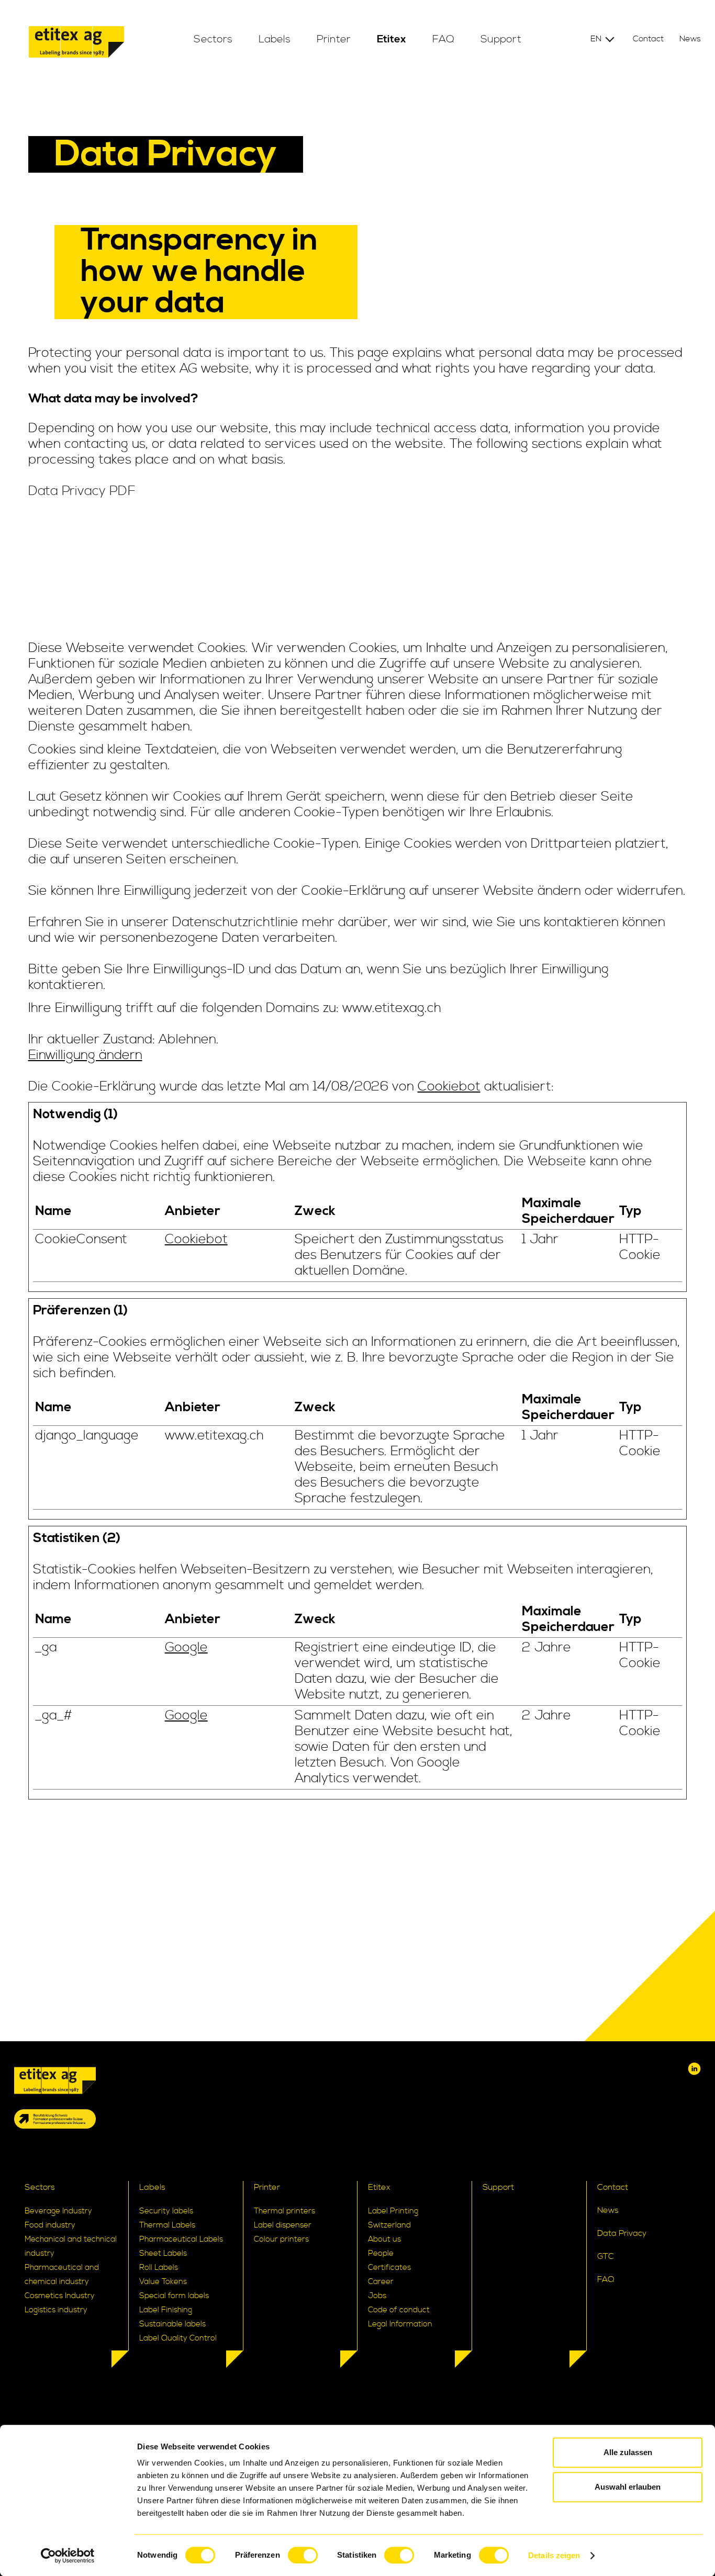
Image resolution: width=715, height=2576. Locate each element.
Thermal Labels (167, 2225)
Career (381, 2282)
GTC (606, 2256)
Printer (334, 40)
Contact (648, 39)
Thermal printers (284, 2211)
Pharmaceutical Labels (181, 2239)
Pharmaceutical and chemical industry (62, 2275)
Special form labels (174, 2296)
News (690, 39)
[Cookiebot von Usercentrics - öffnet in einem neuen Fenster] (68, 2556)
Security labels (166, 2211)
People (381, 2253)
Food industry (50, 2225)
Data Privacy (622, 2233)
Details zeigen (554, 2555)
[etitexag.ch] (76, 44)
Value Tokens (163, 2282)
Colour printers (281, 2239)
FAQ (443, 40)
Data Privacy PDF (82, 491)
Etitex (392, 40)
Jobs (377, 2296)
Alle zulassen (628, 2452)
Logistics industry (56, 2310)
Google (186, 1648)
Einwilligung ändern (85, 1055)
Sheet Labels (163, 2253)
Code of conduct (399, 2310)
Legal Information (400, 2324)
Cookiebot (449, 1087)
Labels (275, 40)
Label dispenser (283, 2225)
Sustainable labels (172, 2324)
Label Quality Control (178, 2338)
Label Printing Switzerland (393, 2218)
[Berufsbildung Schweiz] (55, 2119)
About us (384, 2239)
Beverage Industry (58, 2211)
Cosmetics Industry (60, 2296)
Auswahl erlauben (628, 2487)
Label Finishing (166, 2310)
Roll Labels (159, 2268)
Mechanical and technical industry (71, 2246)
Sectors (213, 40)
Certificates (389, 2268)
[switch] (303, 2555)
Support (501, 40)
